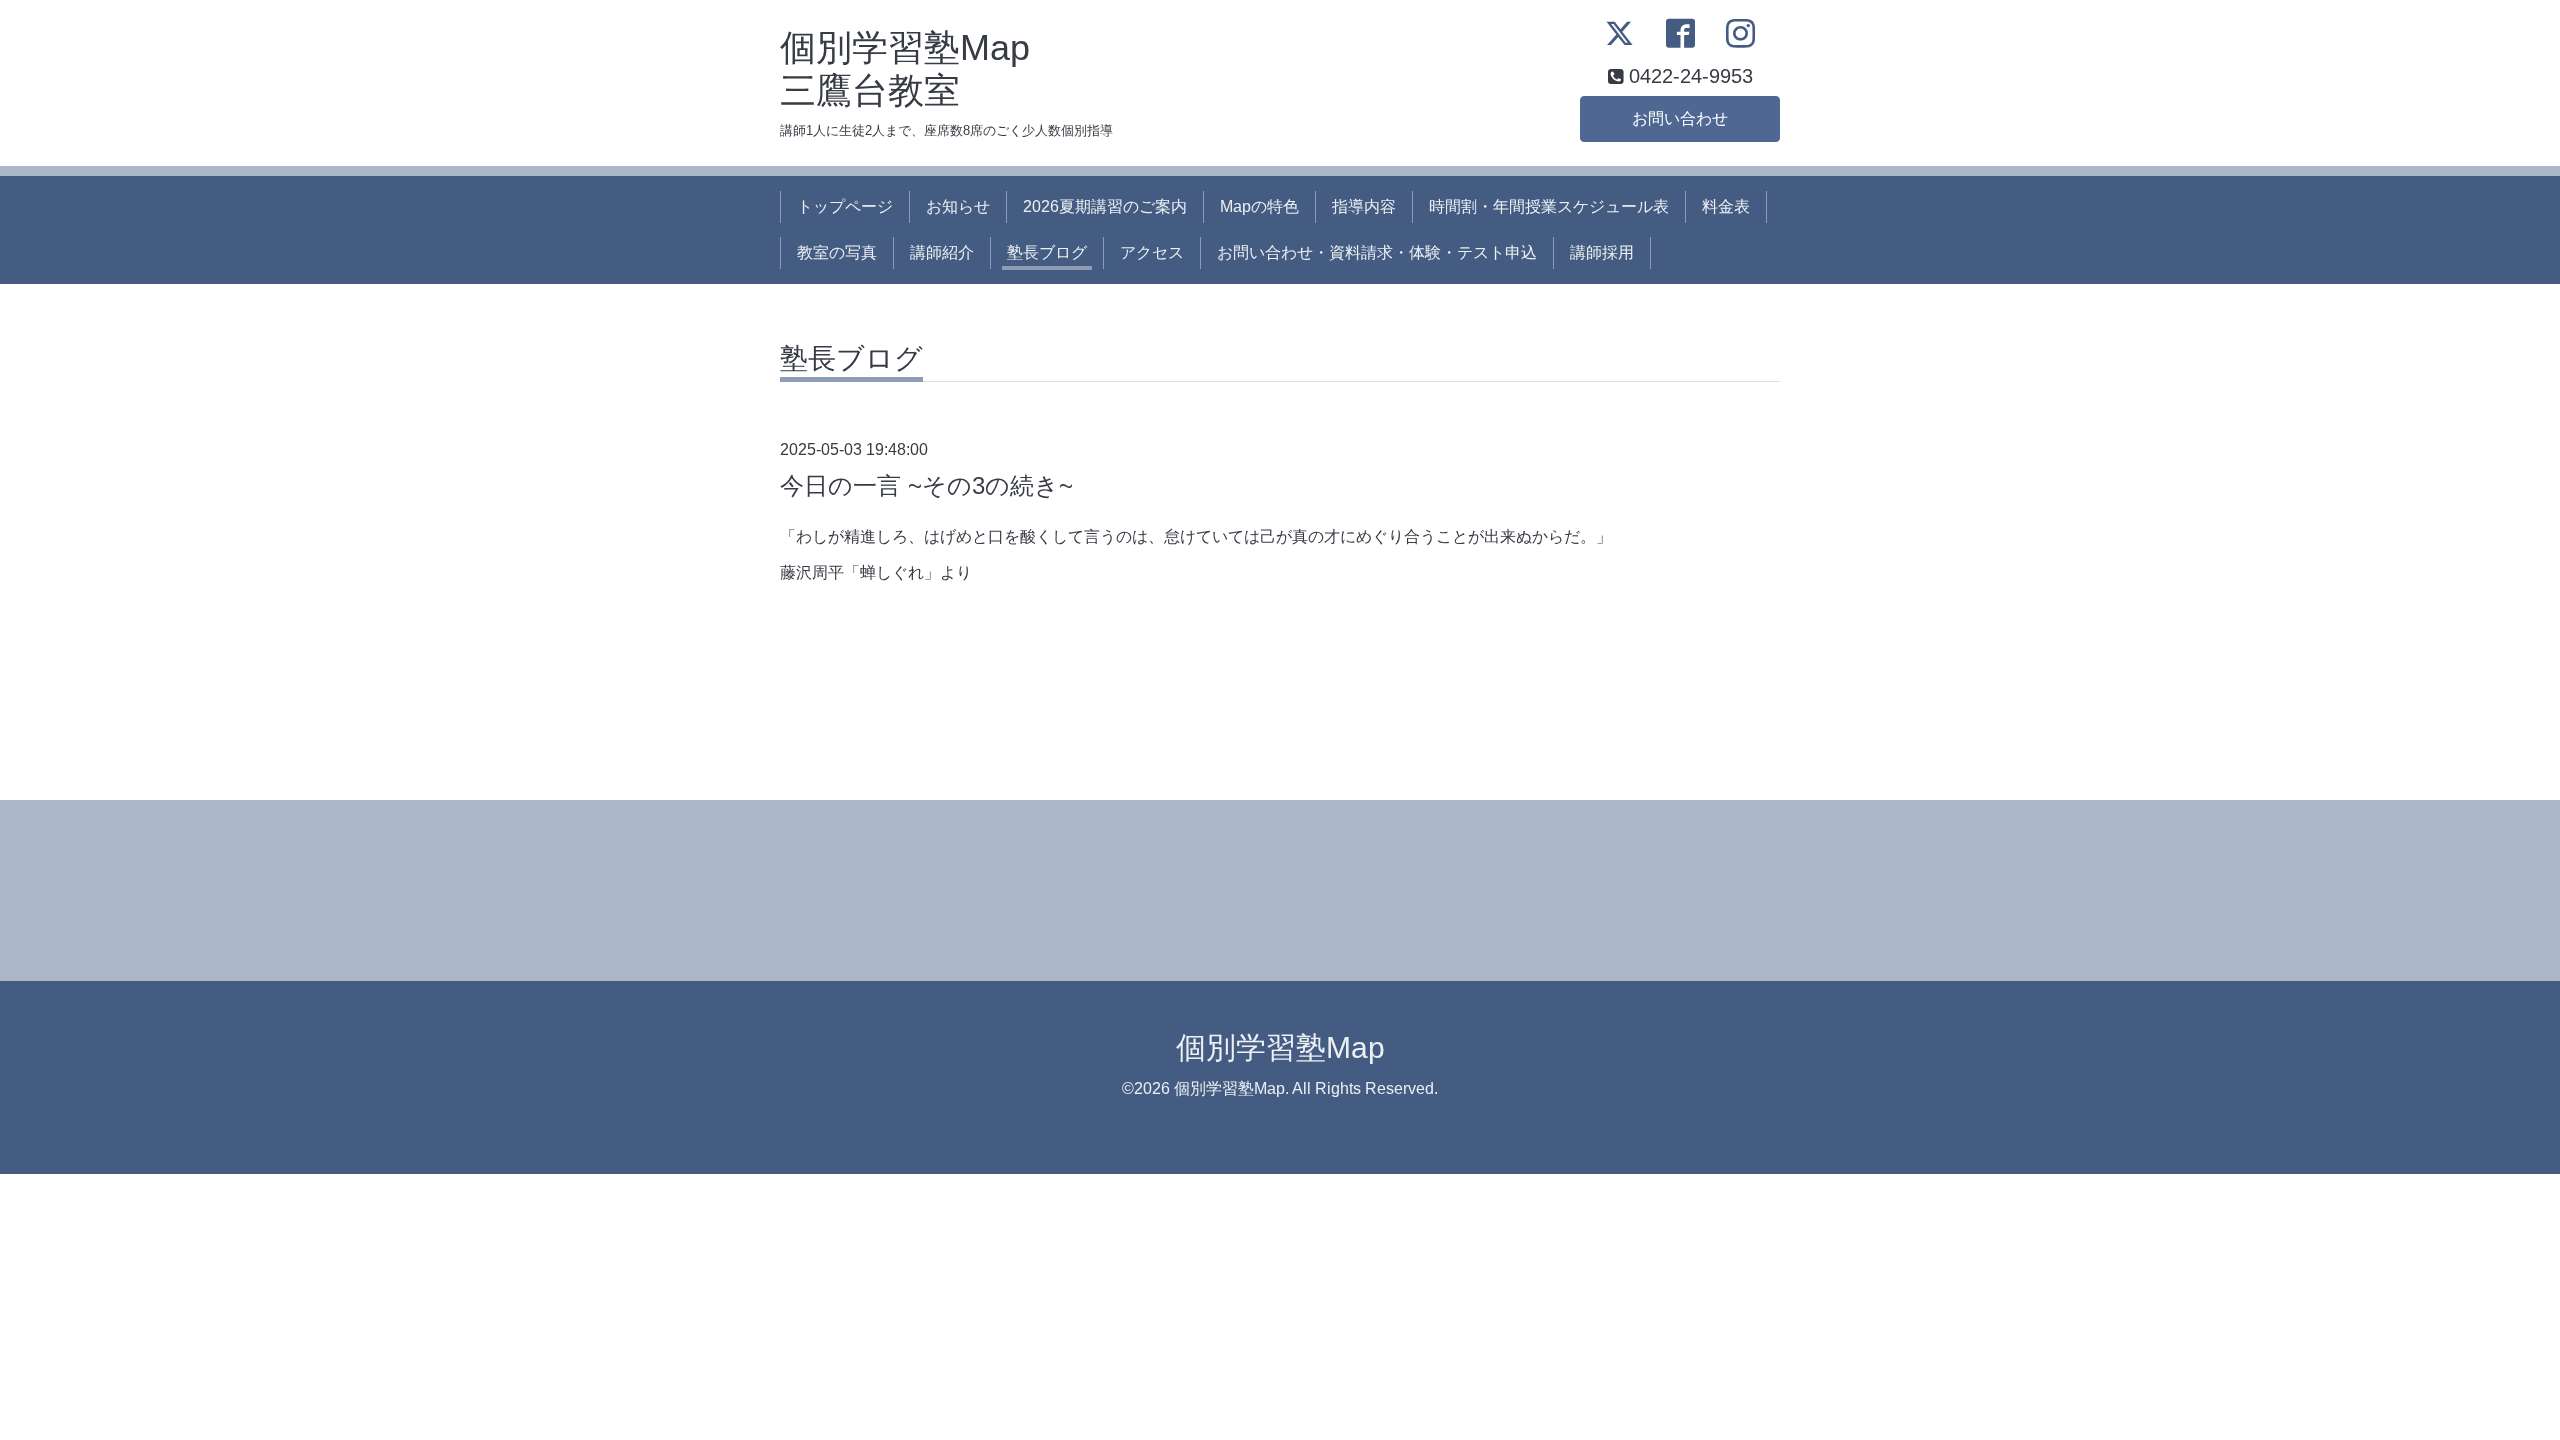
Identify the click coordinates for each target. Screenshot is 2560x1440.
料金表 (1726, 206)
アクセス (1152, 252)
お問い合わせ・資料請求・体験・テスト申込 (1377, 252)
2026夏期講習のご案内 (1105, 206)
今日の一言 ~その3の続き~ (926, 485)
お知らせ (958, 206)
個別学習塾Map (1280, 1047)
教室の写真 (837, 252)
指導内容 (1364, 206)
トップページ (845, 206)
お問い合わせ (1680, 118)
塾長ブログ (1047, 252)
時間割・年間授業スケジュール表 (1549, 206)
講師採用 (1602, 252)
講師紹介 (942, 252)
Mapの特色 (1259, 206)
